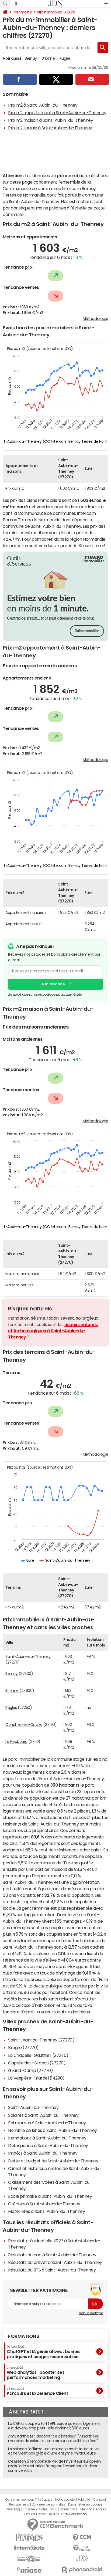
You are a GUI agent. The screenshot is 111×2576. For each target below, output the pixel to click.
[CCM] (82, 2538)
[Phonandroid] (82, 2570)
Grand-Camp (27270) (30, 2070)
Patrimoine (22, 12)
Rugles (65, 58)
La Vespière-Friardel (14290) (36, 2078)
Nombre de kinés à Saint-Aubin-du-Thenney (53, 2130)
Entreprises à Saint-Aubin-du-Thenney (47, 2123)
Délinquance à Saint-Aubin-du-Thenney (48, 2145)
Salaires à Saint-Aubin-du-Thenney (43, 2115)
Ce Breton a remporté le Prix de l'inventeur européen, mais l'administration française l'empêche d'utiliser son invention (55, 2466)
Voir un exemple (91, 2313)
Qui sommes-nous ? (21, 2500)
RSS (53, 2509)
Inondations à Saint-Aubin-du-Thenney (47, 2138)
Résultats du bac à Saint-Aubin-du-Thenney (52, 2255)
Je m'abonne (52, 984)
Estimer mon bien (87, 631)
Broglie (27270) (23, 2047)
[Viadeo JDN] (82, 2559)
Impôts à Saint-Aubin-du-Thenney (43, 2153)
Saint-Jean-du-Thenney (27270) (41, 2040)
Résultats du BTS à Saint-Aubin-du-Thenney (52, 2270)
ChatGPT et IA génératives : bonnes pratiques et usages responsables (44, 2352)
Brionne (48, 58)
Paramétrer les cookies (85, 2504)
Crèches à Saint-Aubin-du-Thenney (44, 2204)
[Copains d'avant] (29, 2559)
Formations (24, 2336)
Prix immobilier (50, 12)
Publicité (84, 2500)
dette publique (48, 1986)
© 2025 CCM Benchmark (68, 2514)
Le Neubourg (16, 1742)
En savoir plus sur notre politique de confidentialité (45, 995)
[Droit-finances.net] (82, 2548)
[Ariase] (29, 2570)
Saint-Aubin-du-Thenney (56, 526)
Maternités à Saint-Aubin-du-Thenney (46, 2211)
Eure (71, 12)
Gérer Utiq (13, 2509)
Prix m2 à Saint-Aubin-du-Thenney (43, 105)
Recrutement (19, 2504)
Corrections (68, 2509)
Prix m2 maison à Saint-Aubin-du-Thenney (51, 120)
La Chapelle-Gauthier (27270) (38, 2055)
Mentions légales (93, 2509)
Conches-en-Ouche (24, 1725)
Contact (99, 2500)
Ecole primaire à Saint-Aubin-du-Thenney (50, 2196)
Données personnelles (48, 2504)
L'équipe (46, 2500)
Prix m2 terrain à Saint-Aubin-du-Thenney (50, 128)
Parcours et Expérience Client (37, 2391)
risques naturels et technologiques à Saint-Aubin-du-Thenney (53, 1331)
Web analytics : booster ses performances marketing (36, 2373)
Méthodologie (96, 319)
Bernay (31, 58)
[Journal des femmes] (29, 2538)
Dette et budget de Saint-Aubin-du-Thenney (53, 2161)
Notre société (65, 2500)
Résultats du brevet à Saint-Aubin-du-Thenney (55, 2262)
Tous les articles (35, 2509)
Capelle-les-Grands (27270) (37, 2063)
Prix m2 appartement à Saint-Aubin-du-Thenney (57, 113)
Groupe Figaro (35, 2514)
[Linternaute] (29, 2548)
